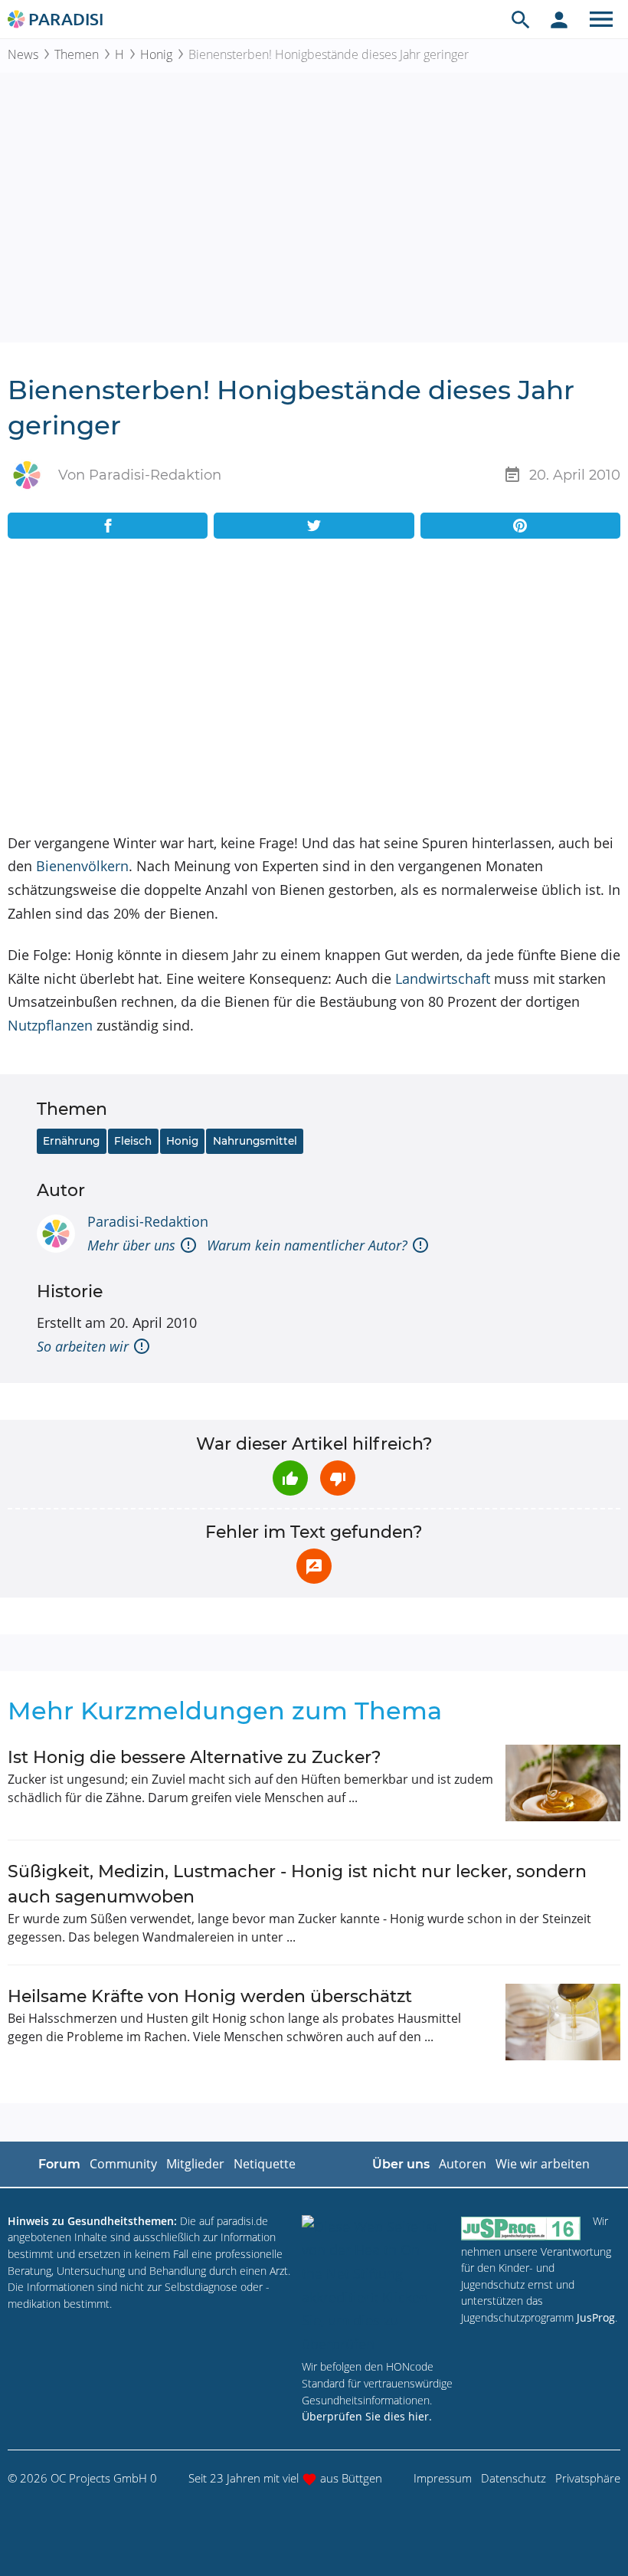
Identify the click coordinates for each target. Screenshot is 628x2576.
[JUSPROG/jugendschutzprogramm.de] (521, 2228)
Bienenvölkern (82, 866)
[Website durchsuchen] (521, 19)
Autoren (463, 2164)
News (23, 54)
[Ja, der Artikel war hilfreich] (290, 1478)
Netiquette (265, 2164)
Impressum (443, 2478)
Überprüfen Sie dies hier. (367, 2416)
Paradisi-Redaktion (148, 1221)
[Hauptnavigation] (601, 19)
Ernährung (71, 1141)
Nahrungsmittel (255, 1141)
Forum (59, 2164)
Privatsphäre (588, 2478)
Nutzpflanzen (50, 1025)
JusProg (596, 2317)
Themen (77, 54)
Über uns (401, 2164)
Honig (156, 54)
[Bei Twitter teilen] (314, 526)
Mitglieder (195, 2164)
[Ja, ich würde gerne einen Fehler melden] (314, 1566)
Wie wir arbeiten (543, 2164)
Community (123, 2164)
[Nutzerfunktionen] (559, 19)
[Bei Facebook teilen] (108, 526)
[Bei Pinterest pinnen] (520, 526)
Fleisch (133, 1141)
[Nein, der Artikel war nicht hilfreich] (338, 1478)
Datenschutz (514, 2478)
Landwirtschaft (443, 978)
